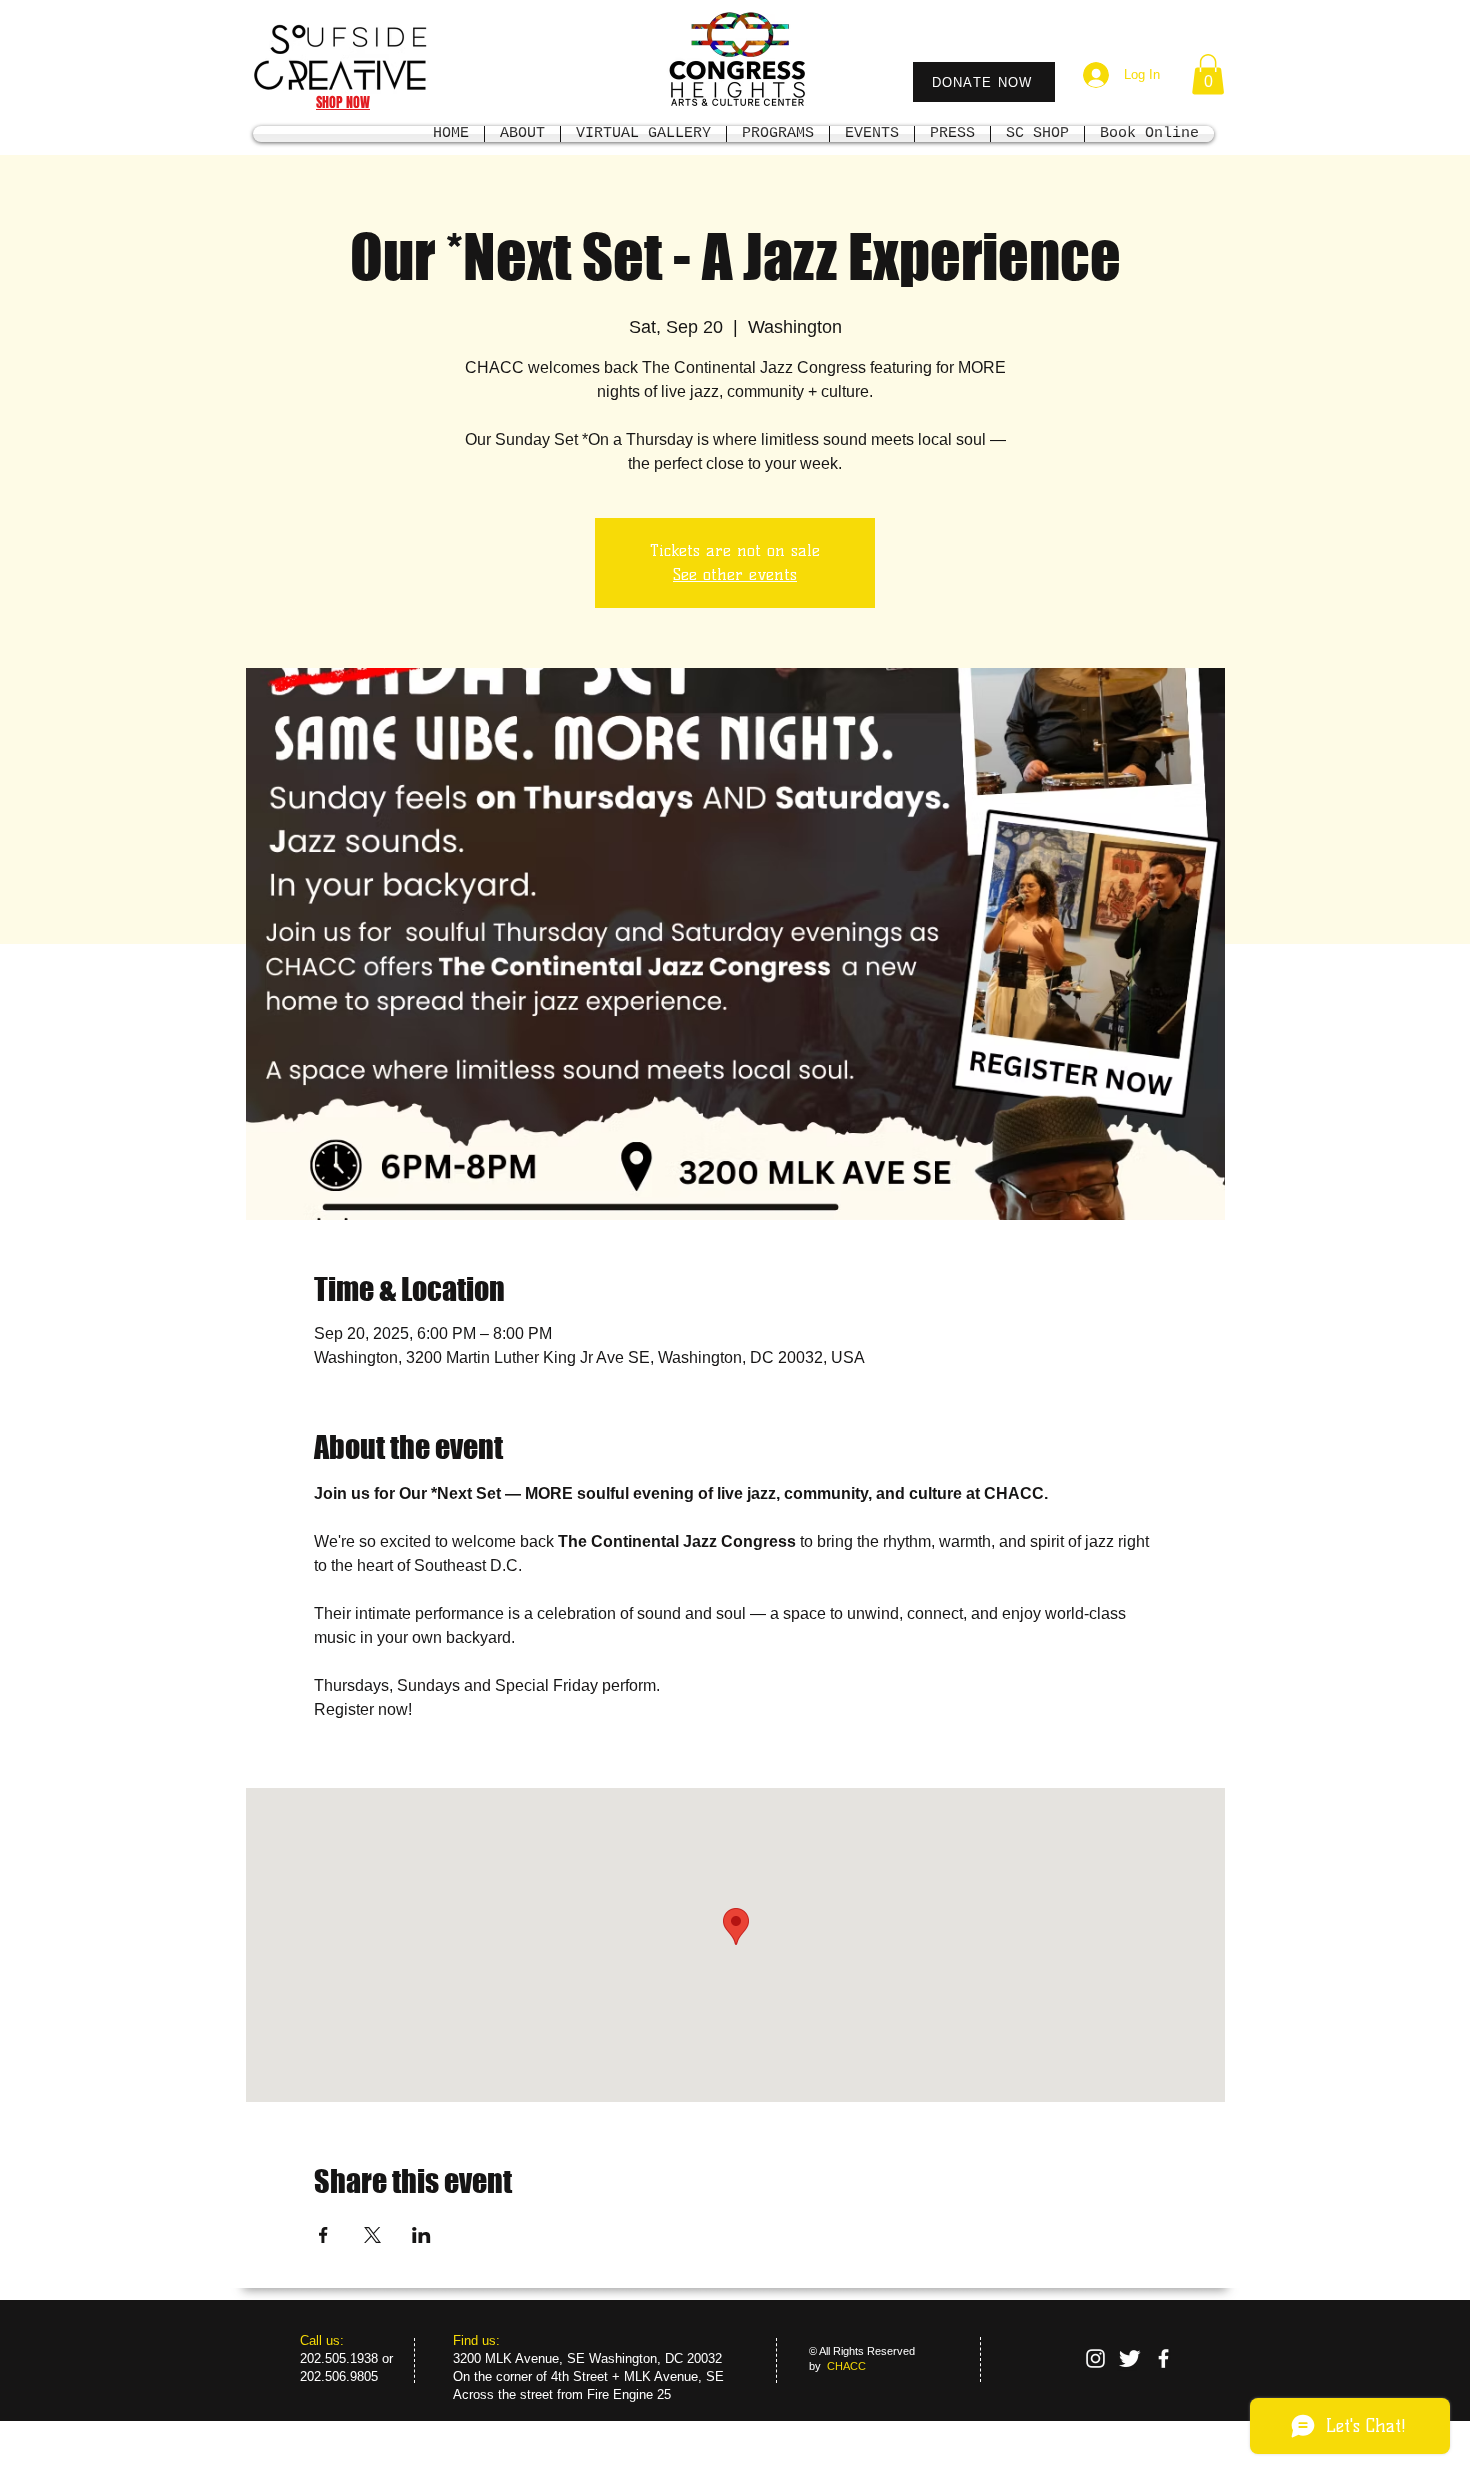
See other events (735, 574)
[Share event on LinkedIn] (421, 2235)
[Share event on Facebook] (323, 2235)
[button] (1208, 74)
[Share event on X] (372, 2235)
